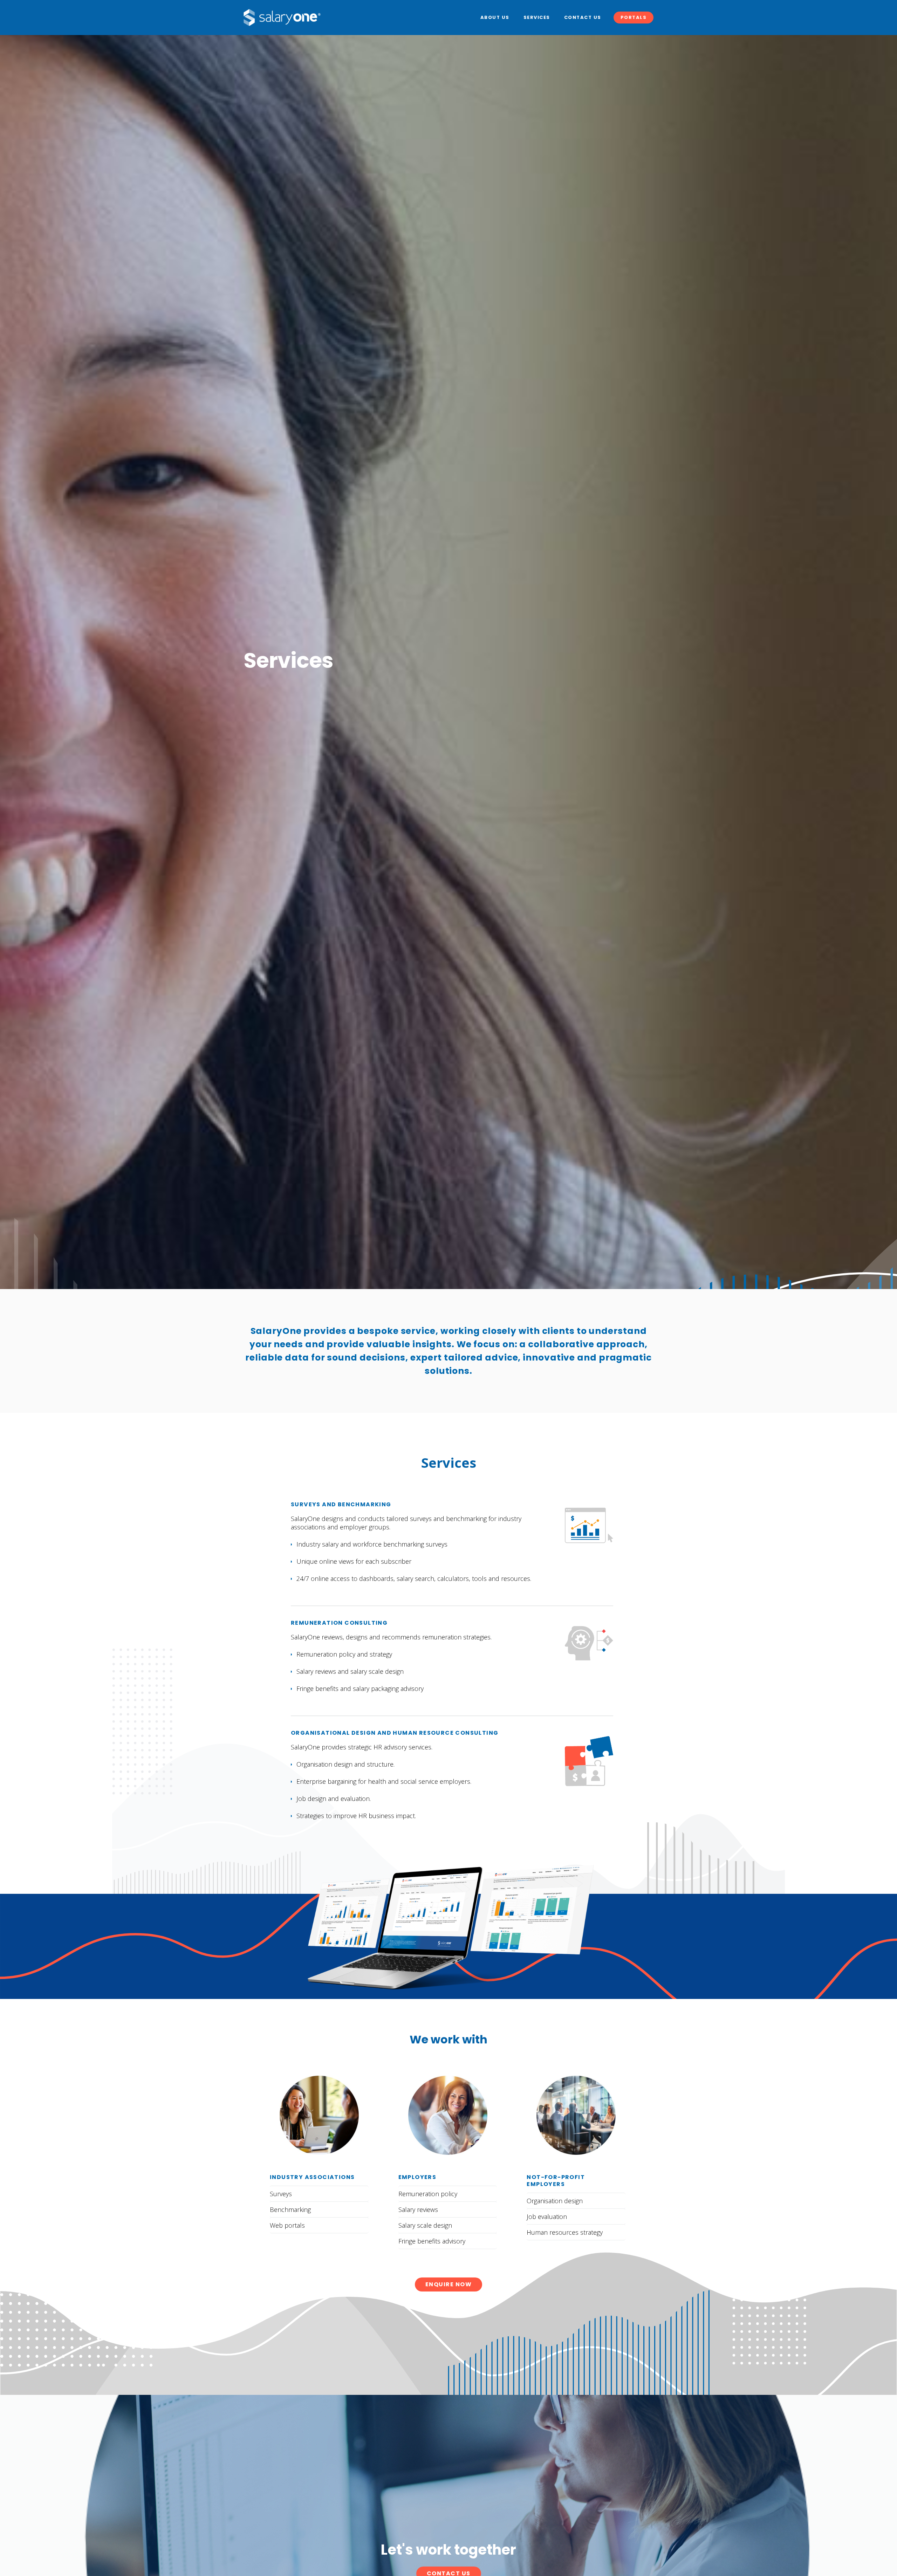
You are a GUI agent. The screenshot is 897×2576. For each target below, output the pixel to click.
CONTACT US (583, 17)
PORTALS (634, 17)
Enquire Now (449, 2284)
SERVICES (537, 17)
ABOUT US (495, 17)
